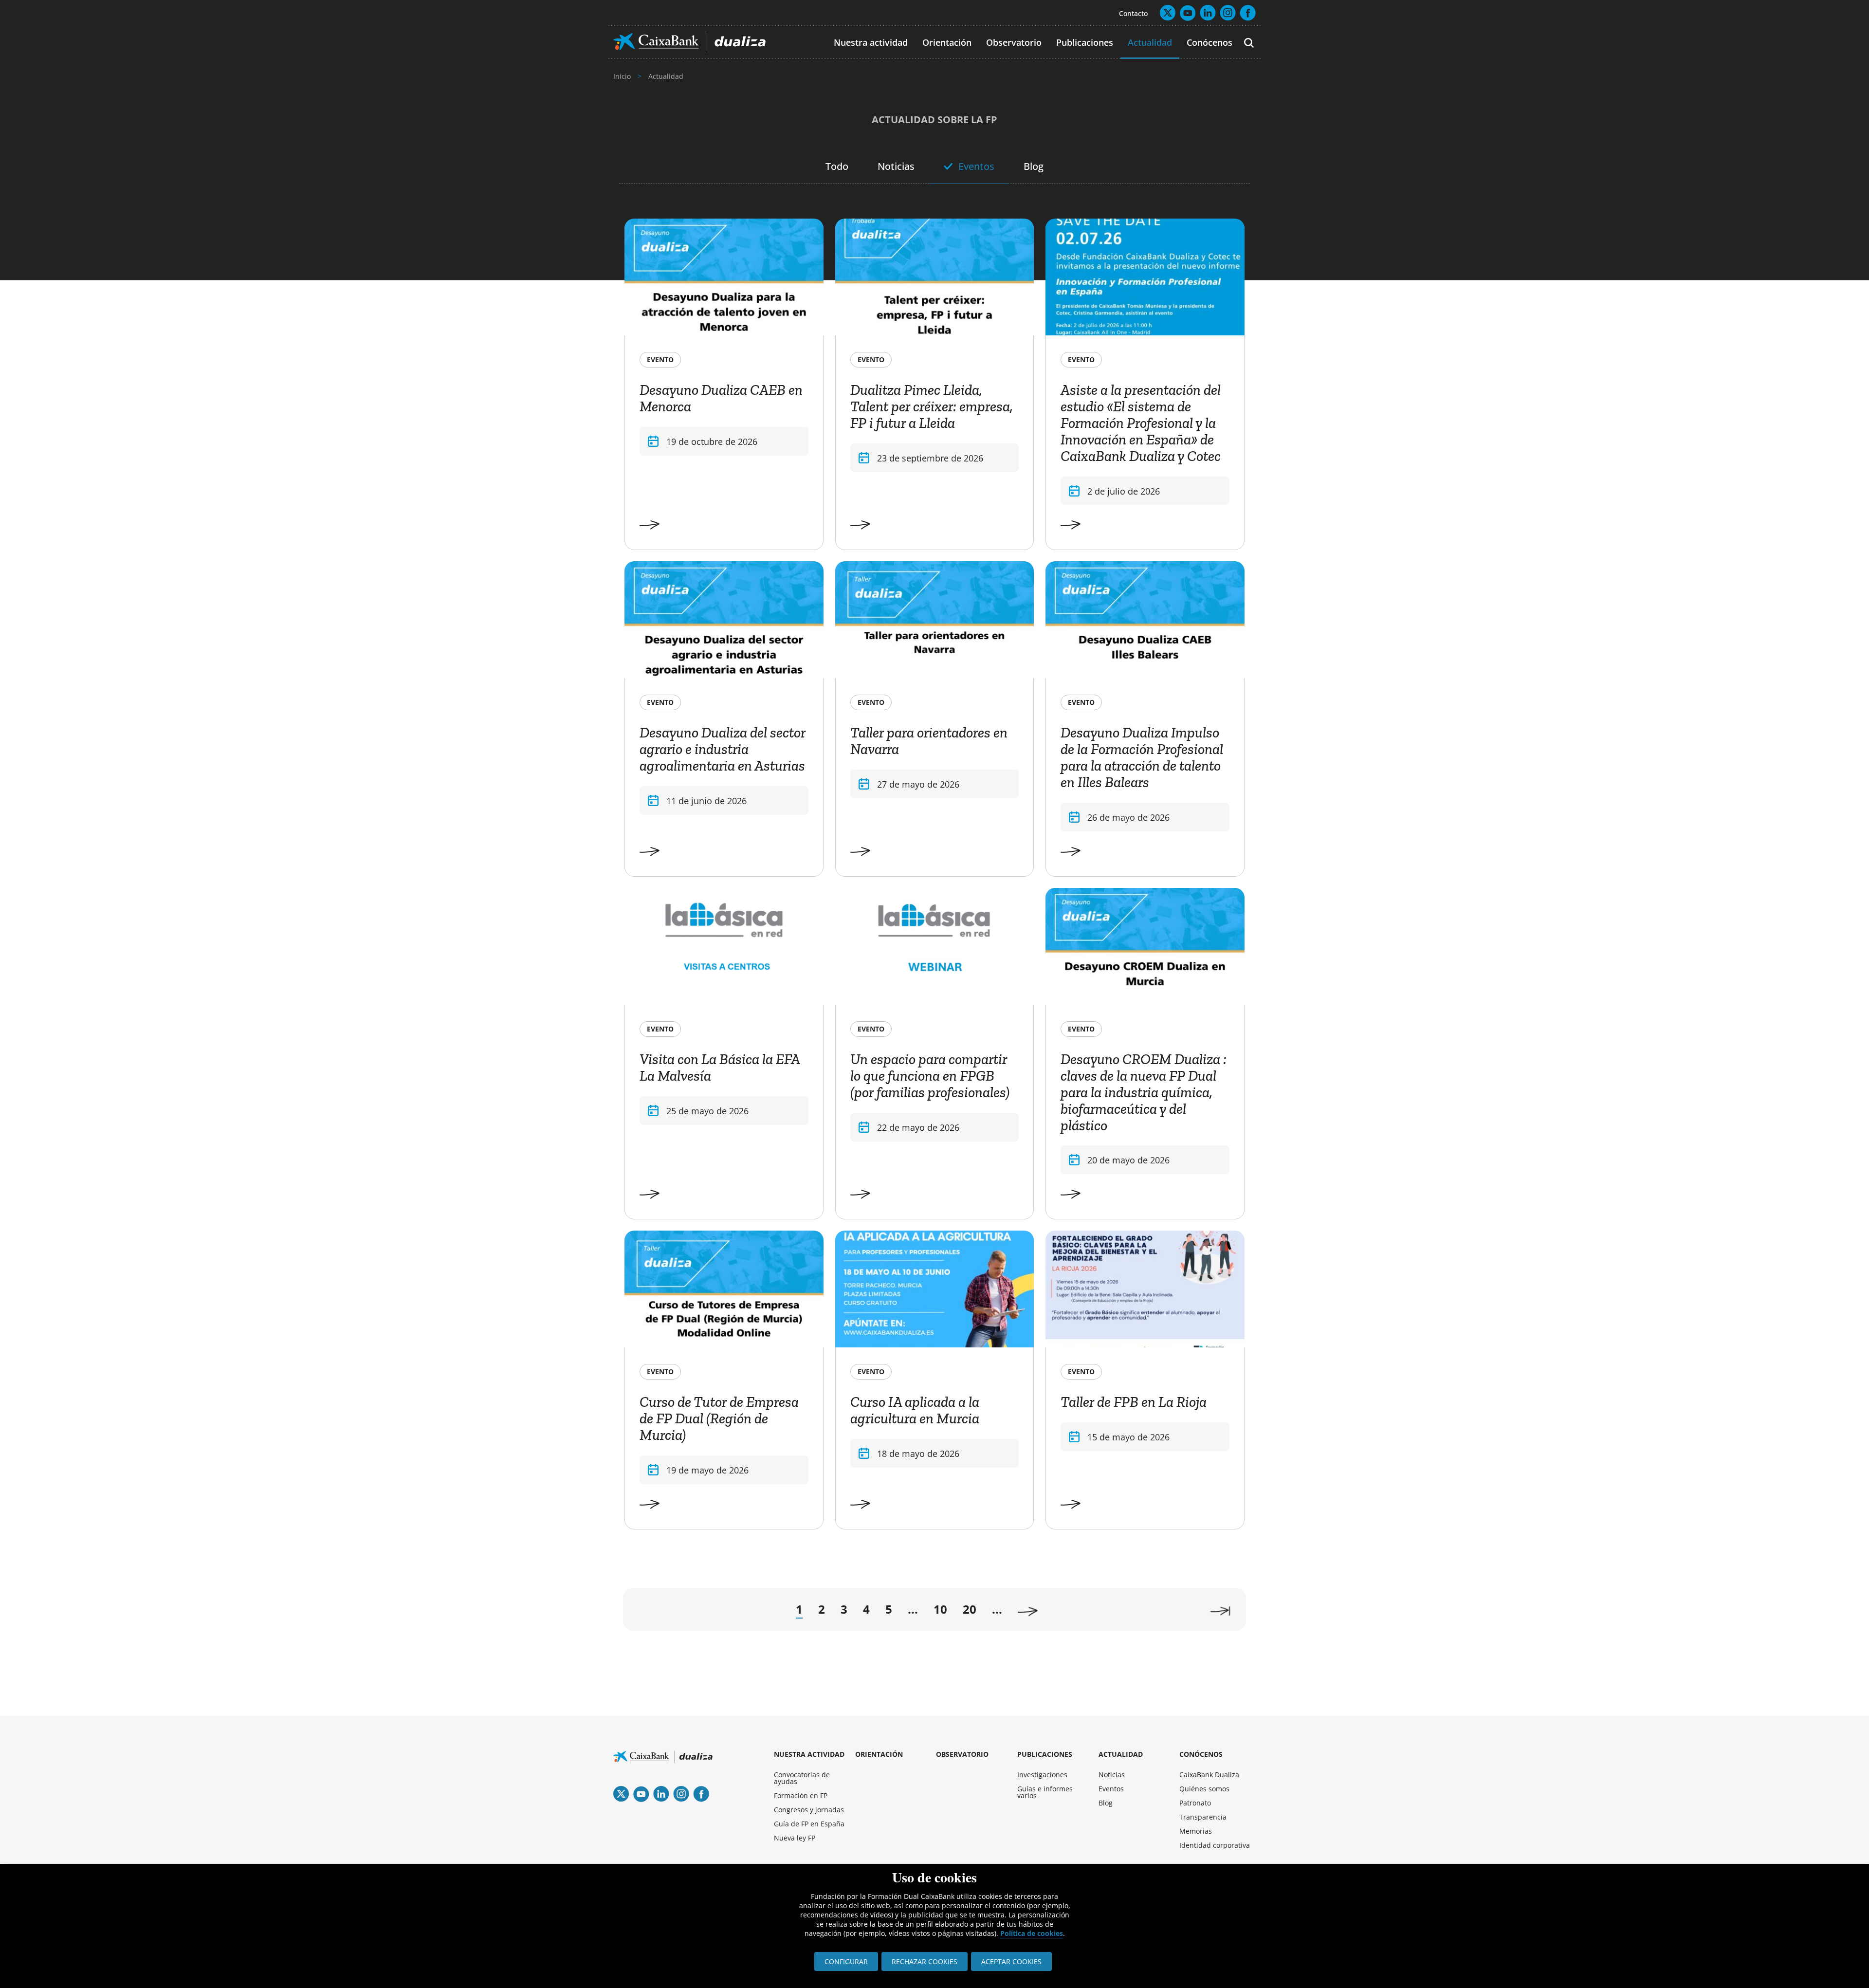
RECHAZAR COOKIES (925, 1961)
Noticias (896, 166)
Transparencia (1203, 1817)
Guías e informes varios (1045, 1792)
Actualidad (1150, 42)
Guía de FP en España (809, 1824)
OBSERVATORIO (962, 1754)
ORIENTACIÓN (879, 1754)
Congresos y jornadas (809, 1810)
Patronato (1195, 1803)
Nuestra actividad (871, 42)
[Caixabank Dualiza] (689, 42)
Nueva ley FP (795, 1838)
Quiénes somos (1204, 1789)
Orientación (947, 42)
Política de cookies (1032, 1933)
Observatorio (1014, 42)
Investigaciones (1042, 1775)
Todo (837, 166)
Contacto (1133, 13)
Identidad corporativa (1215, 1845)
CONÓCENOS (1201, 1754)
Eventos (976, 166)
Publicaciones (1085, 42)
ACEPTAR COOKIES (1011, 1961)
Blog (1034, 166)
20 (970, 1609)
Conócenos (1209, 42)
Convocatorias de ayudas (802, 1778)
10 (940, 1609)
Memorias (1196, 1831)
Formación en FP (801, 1795)
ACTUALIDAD (1121, 1754)
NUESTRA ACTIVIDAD (809, 1754)
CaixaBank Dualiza (1209, 1775)
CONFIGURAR (846, 1961)
